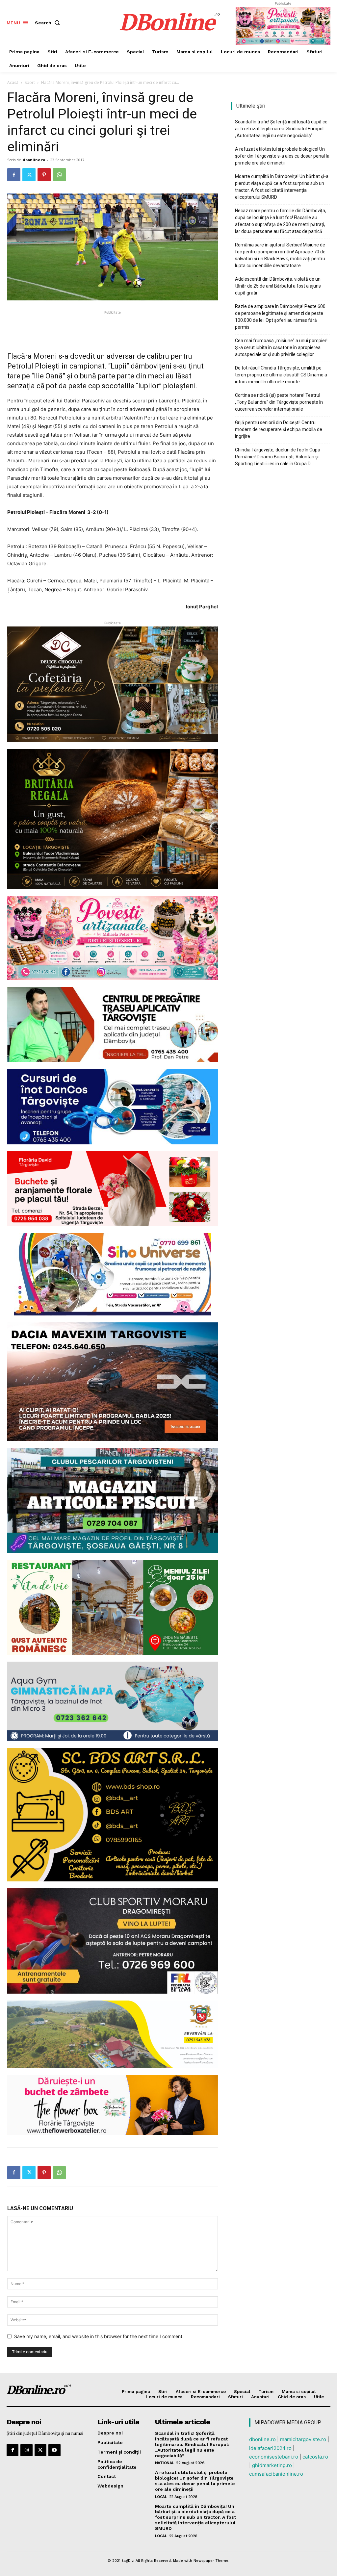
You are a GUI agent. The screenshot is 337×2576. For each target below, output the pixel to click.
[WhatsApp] (59, 175)
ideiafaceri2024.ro (270, 2448)
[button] (49, 23)
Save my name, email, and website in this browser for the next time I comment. (99, 2336)
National (165, 2463)
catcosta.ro (315, 2457)
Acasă (13, 82)
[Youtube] (54, 2450)
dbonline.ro (34, 160)
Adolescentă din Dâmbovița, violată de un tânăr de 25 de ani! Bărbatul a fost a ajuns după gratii (278, 286)
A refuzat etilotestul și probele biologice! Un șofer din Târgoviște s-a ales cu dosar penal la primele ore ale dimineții (282, 156)
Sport (30, 82)
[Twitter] (29, 175)
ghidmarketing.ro (272, 2465)
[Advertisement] (113, 326)
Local (161, 2497)
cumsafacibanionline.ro (276, 2474)
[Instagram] (26, 2450)
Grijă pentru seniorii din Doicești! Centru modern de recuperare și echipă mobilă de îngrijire (279, 429)
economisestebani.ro (274, 2457)
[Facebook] (14, 175)
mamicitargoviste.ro (303, 2439)
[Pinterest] (44, 175)
